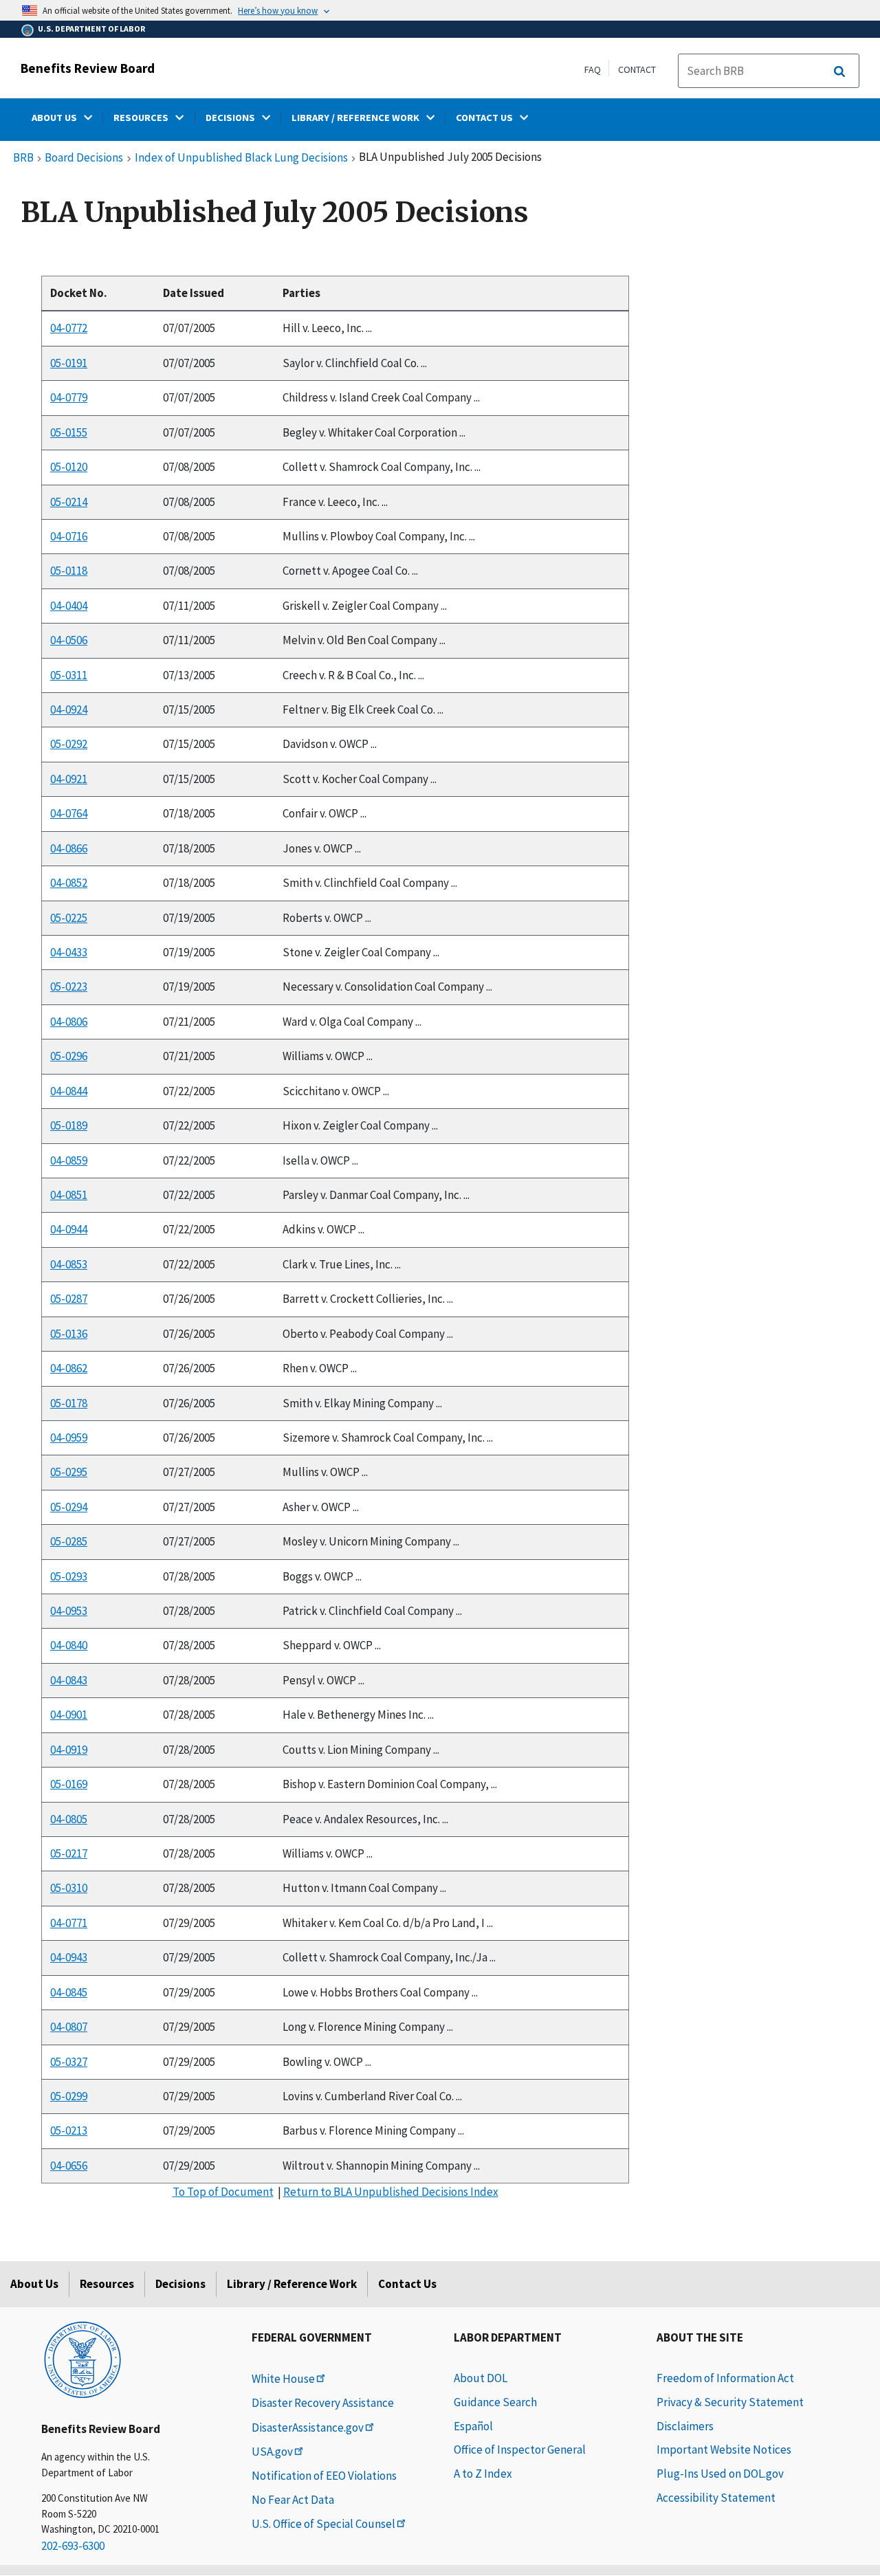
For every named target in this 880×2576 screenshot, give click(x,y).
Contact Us (407, 2284)
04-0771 (69, 1923)
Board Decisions (84, 158)
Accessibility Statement (716, 2498)
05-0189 (69, 1125)
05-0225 (69, 918)
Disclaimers (685, 2426)
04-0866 (69, 848)
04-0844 (69, 1091)
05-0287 (69, 1299)
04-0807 (69, 2027)
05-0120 (69, 467)
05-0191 (69, 363)
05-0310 (69, 1888)
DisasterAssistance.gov (308, 2428)
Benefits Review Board (88, 68)
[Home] (82, 2359)
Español (473, 2426)
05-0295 (69, 1472)
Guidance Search (495, 2402)
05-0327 (69, 2062)
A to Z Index (483, 2474)
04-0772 (69, 328)
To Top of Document (223, 2192)
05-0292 (69, 745)
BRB (23, 158)
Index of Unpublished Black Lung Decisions (241, 158)
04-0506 (69, 640)
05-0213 (69, 2131)
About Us (34, 2284)
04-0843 (69, 1680)
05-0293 (69, 1576)
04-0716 (69, 536)
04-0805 (69, 1819)
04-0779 (69, 397)
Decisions (180, 2284)
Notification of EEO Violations (324, 2476)
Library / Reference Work (292, 2284)
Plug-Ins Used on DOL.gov (720, 2474)
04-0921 (69, 779)
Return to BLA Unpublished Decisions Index (391, 2192)
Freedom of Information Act (725, 2378)
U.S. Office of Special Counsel (323, 2524)
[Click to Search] (839, 71)
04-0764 (69, 813)
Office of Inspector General (520, 2450)
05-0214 (69, 502)
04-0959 (69, 1438)
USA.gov (272, 2452)
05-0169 (69, 1784)
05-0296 (69, 1056)
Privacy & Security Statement (730, 2402)
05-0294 (69, 1507)
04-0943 (69, 1957)
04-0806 (69, 1022)
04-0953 (69, 1611)
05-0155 (69, 432)
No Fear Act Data (293, 2500)
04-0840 (69, 1646)
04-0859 (69, 1160)
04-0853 (69, 1264)
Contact (637, 69)
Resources (107, 2284)
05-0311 (69, 675)
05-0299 (69, 2096)
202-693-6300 (73, 2546)
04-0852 (69, 883)
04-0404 (69, 606)
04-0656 (69, 2166)
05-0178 (69, 1403)
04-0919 (69, 1750)
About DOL (481, 2378)
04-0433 (69, 952)
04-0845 (69, 1992)
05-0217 (69, 1853)
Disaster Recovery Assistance (323, 2403)
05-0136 (69, 1334)
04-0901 (69, 1715)
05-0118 (69, 571)
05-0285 (69, 1541)
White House (283, 2379)
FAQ (593, 69)
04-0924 (69, 709)
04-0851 (69, 1195)
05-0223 (69, 987)
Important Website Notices (724, 2450)
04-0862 (69, 1368)
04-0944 (69, 1229)
